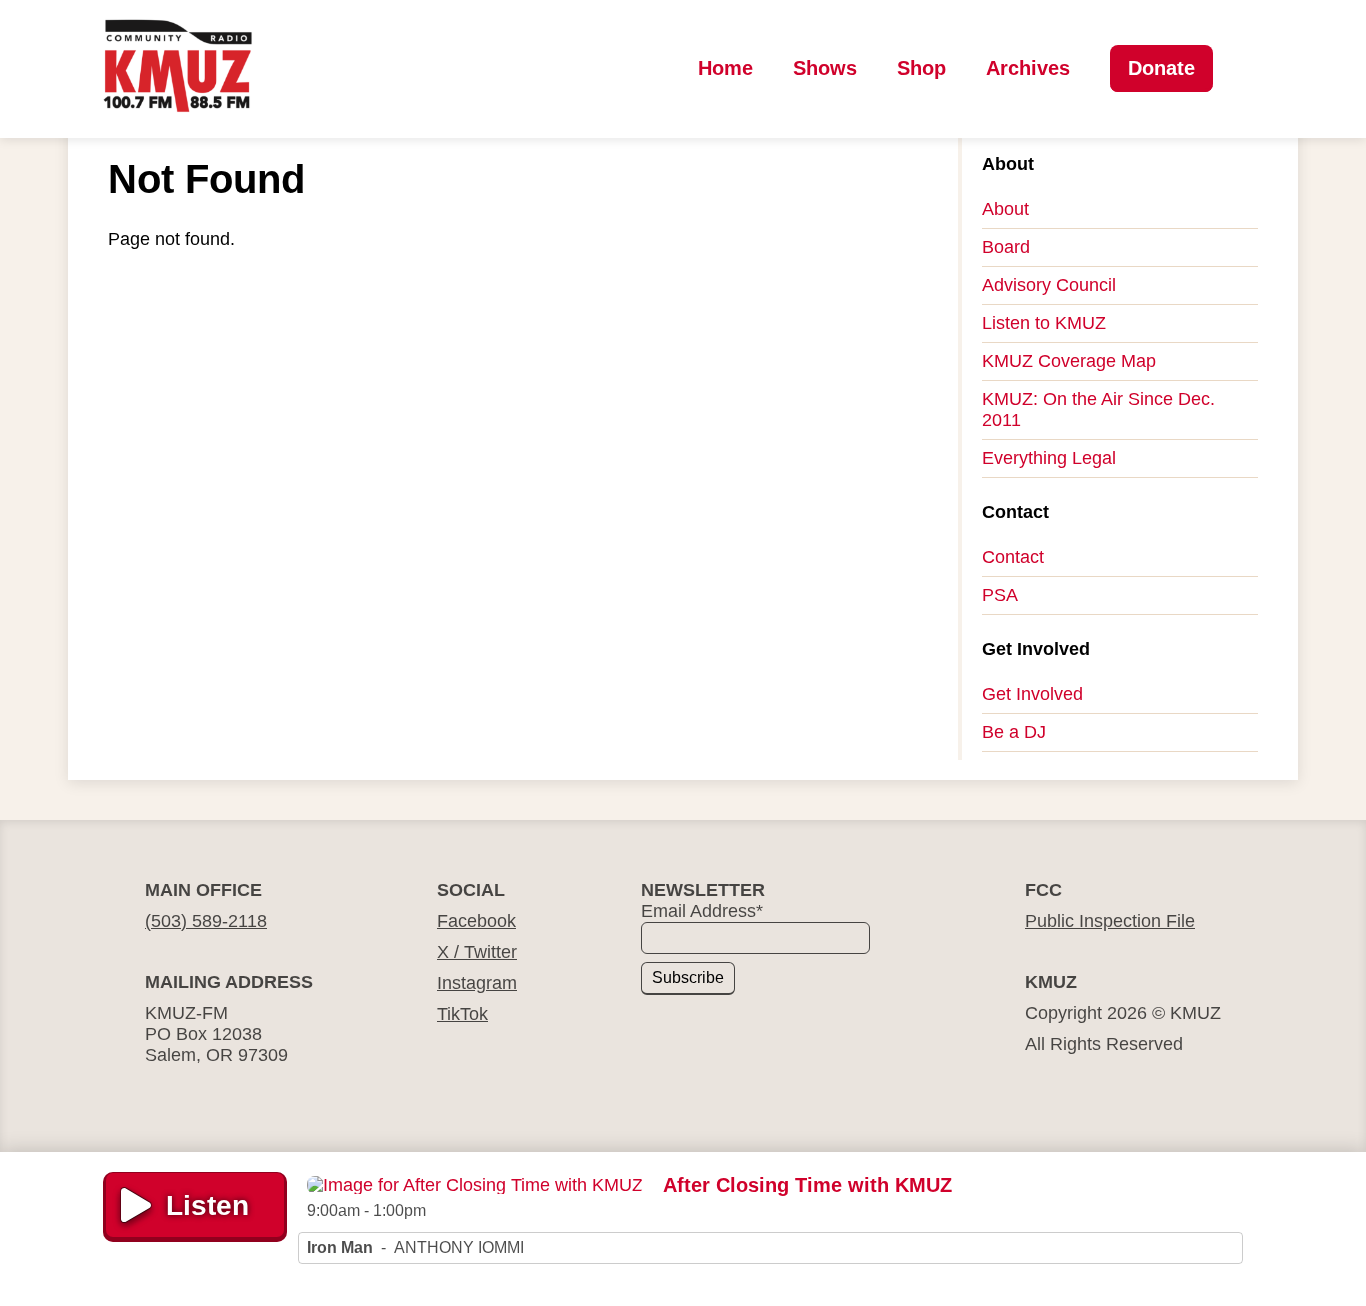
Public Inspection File (1110, 921)
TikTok (462, 1014)
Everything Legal (1049, 458)
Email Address (702, 911)
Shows (825, 68)
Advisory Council (1049, 285)
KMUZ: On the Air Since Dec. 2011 (1098, 409)
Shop (921, 68)
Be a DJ (1014, 732)
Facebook (476, 921)
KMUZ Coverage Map (1069, 361)
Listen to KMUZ (1044, 323)
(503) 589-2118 (206, 921)
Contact (1013, 557)
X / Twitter (477, 952)
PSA (1000, 595)
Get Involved (1032, 694)
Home (725, 68)
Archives (1028, 68)
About (1005, 209)
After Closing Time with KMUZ (807, 1185)
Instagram (477, 983)
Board (1006, 247)
